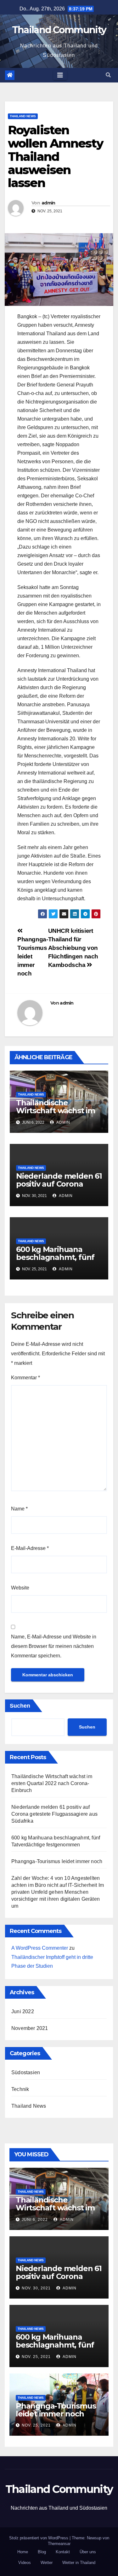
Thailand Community (59, 30)
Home (23, 2552)
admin (48, 203)
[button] (108, 75)
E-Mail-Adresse (30, 1548)
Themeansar (59, 2544)
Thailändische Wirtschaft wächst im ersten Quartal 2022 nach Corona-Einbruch (57, 1115)
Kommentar (25, 1378)
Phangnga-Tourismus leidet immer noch (57, 1861)
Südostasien (26, 2072)
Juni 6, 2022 (35, 2220)
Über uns (88, 2552)
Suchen (20, 1706)
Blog (42, 2552)
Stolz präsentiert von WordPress (39, 2538)
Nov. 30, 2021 (36, 2288)
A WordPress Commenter (40, 1948)
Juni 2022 (23, 2011)
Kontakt (63, 2552)
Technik (20, 2089)
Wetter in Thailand (79, 2563)
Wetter (47, 2563)
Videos (25, 2563)
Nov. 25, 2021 (36, 2357)
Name (19, 1509)
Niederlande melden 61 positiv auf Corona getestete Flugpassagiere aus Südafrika (54, 1814)
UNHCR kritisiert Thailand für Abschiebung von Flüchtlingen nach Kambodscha (73, 948)
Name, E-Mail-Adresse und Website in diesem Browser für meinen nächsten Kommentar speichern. (54, 1646)
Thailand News (23, 116)
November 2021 (30, 2028)
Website (20, 1588)
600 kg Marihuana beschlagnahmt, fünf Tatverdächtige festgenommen (55, 1261)
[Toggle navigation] (60, 75)
